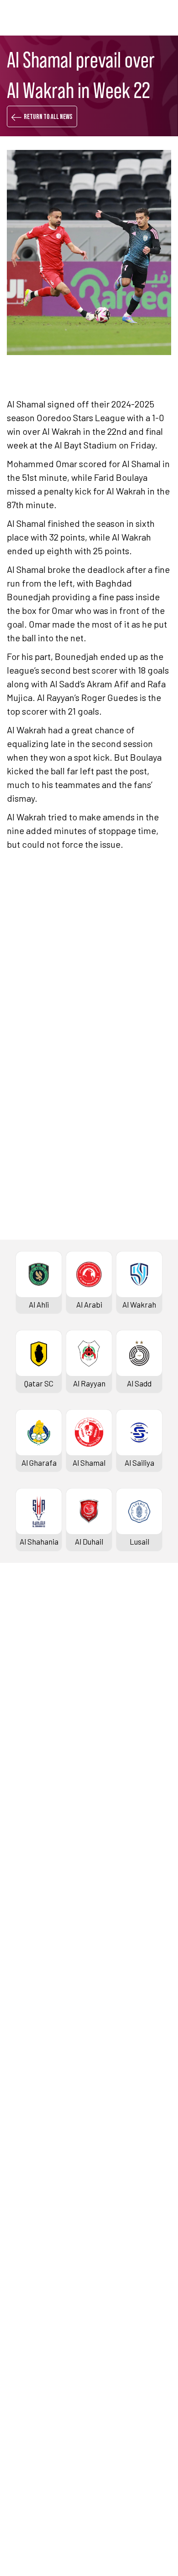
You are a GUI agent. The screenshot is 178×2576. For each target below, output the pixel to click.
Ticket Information (41, 1754)
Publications (30, 2416)
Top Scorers (30, 1693)
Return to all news (48, 117)
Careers (23, 2355)
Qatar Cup (26, 1927)
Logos (19, 2269)
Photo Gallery (32, 2208)
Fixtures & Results (40, 1663)
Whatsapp (136, 1290)
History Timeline (37, 1739)
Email (128, 1317)
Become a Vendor (38, 2386)
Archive (22, 1709)
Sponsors (25, 1785)
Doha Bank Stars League (50, 1648)
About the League (39, 1724)
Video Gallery (31, 2223)
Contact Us (28, 2457)
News (18, 2192)
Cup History (29, 1973)
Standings (26, 1678)
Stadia (20, 1770)
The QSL (23, 2309)
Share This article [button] (63, 1260)
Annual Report (33, 2370)
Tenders (23, 2340)
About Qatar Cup (36, 1989)
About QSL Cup (34, 2121)
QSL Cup (23, 2045)
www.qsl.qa (101, 2543)
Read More (39, 1043)
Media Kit (25, 2238)
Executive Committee (45, 2325)
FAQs (17, 2473)
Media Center (31, 2253)
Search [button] (139, 18)
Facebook (52, 1290)
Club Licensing (33, 2401)
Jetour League (34, 1826)
